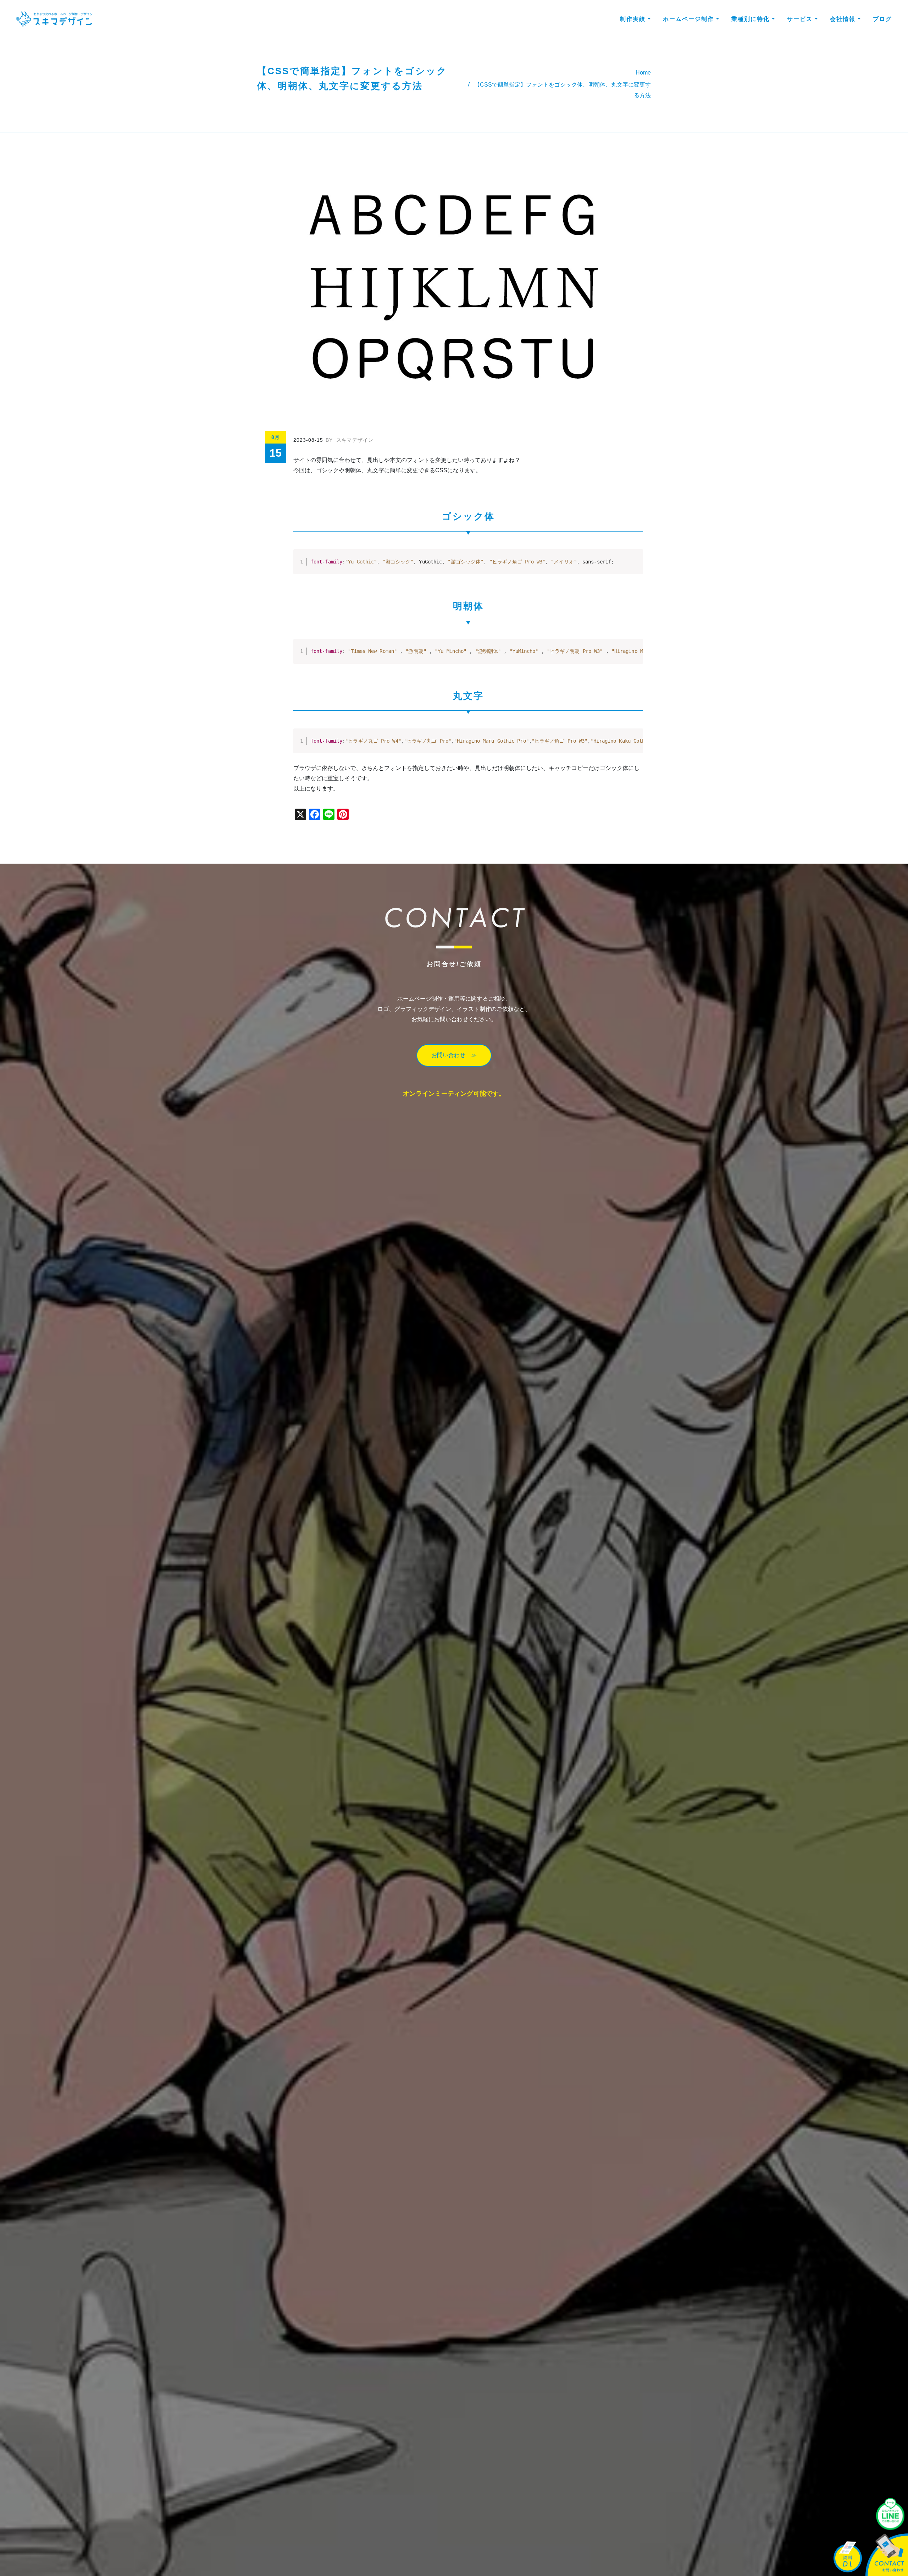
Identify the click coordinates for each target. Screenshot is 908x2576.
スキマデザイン (350, 440)
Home (643, 73)
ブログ (882, 19)
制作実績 (634, 19)
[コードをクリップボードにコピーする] (635, 565)
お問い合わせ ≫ (454, 1055)
